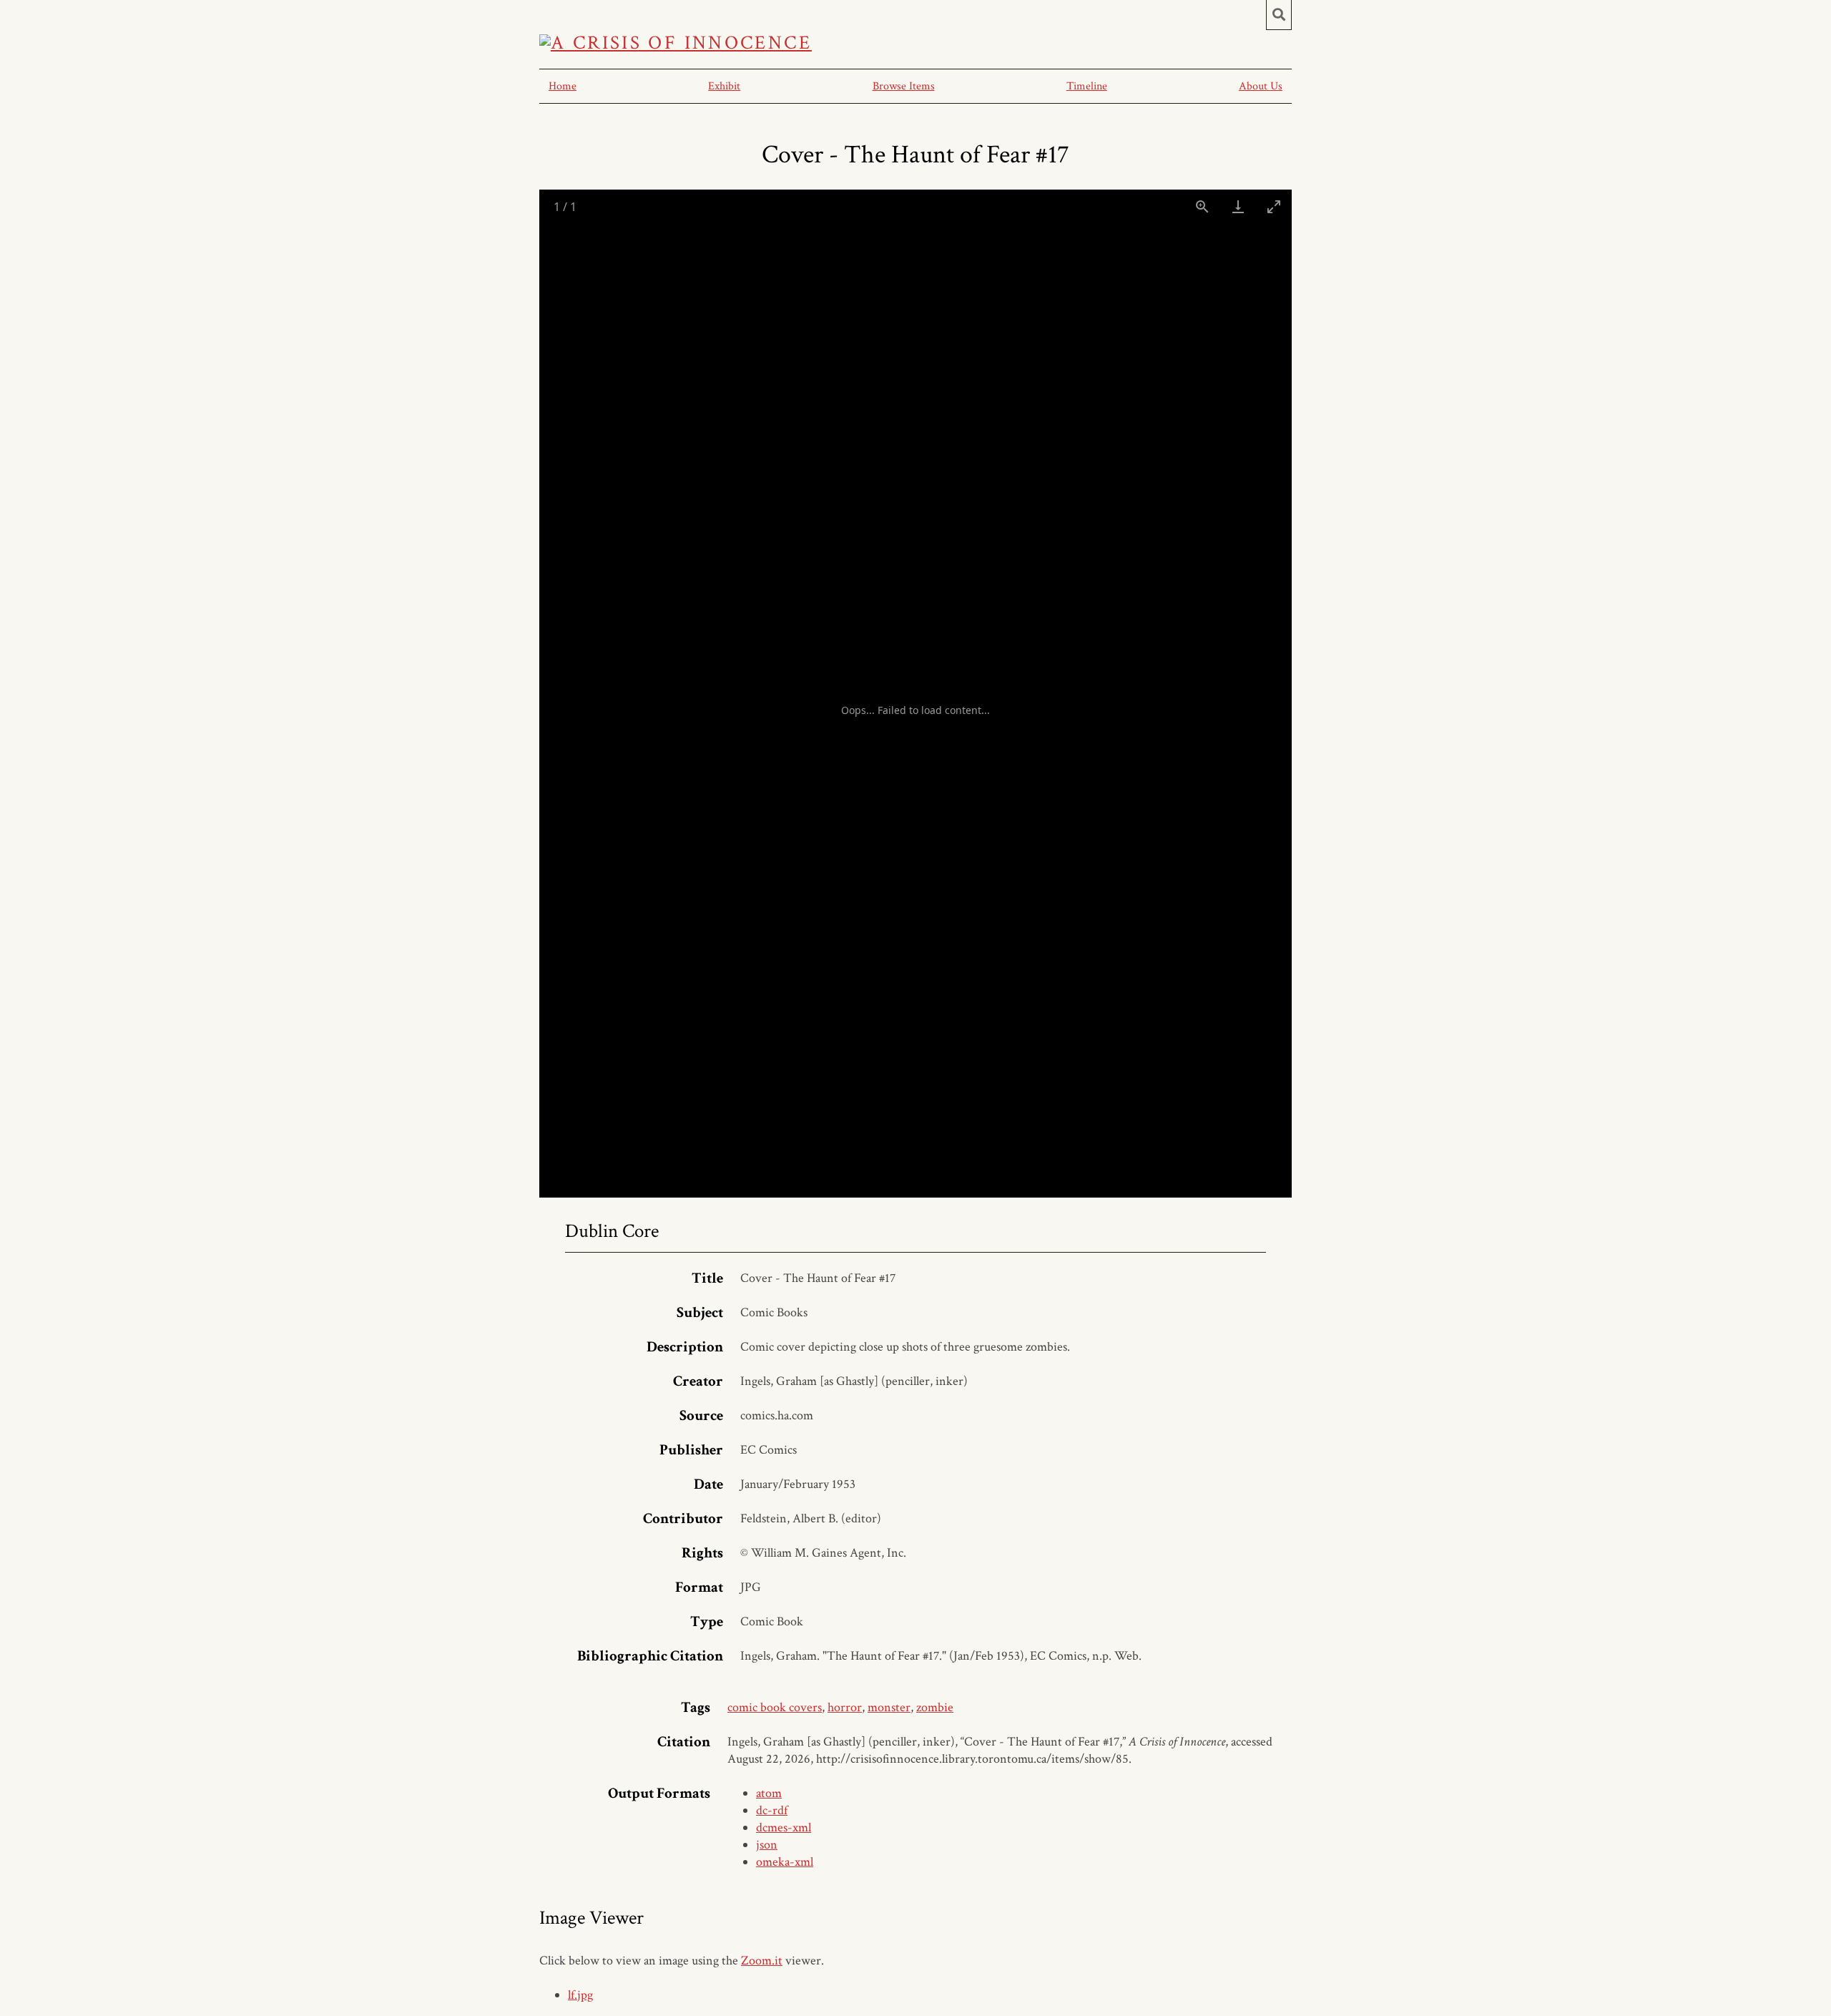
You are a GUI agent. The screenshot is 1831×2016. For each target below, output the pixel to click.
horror (845, 1707)
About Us (1261, 86)
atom (769, 1793)
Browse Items (904, 86)
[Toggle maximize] (1274, 206)
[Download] (1238, 206)
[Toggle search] (1279, 15)
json (767, 1845)
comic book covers (775, 1707)
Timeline (1087, 86)
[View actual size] (1202, 206)
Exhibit (724, 86)
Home (563, 86)
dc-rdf (772, 1810)
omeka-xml (785, 1862)
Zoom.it (762, 1961)
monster (889, 1707)
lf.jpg (580, 1995)
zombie (935, 1707)
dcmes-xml (784, 1827)
